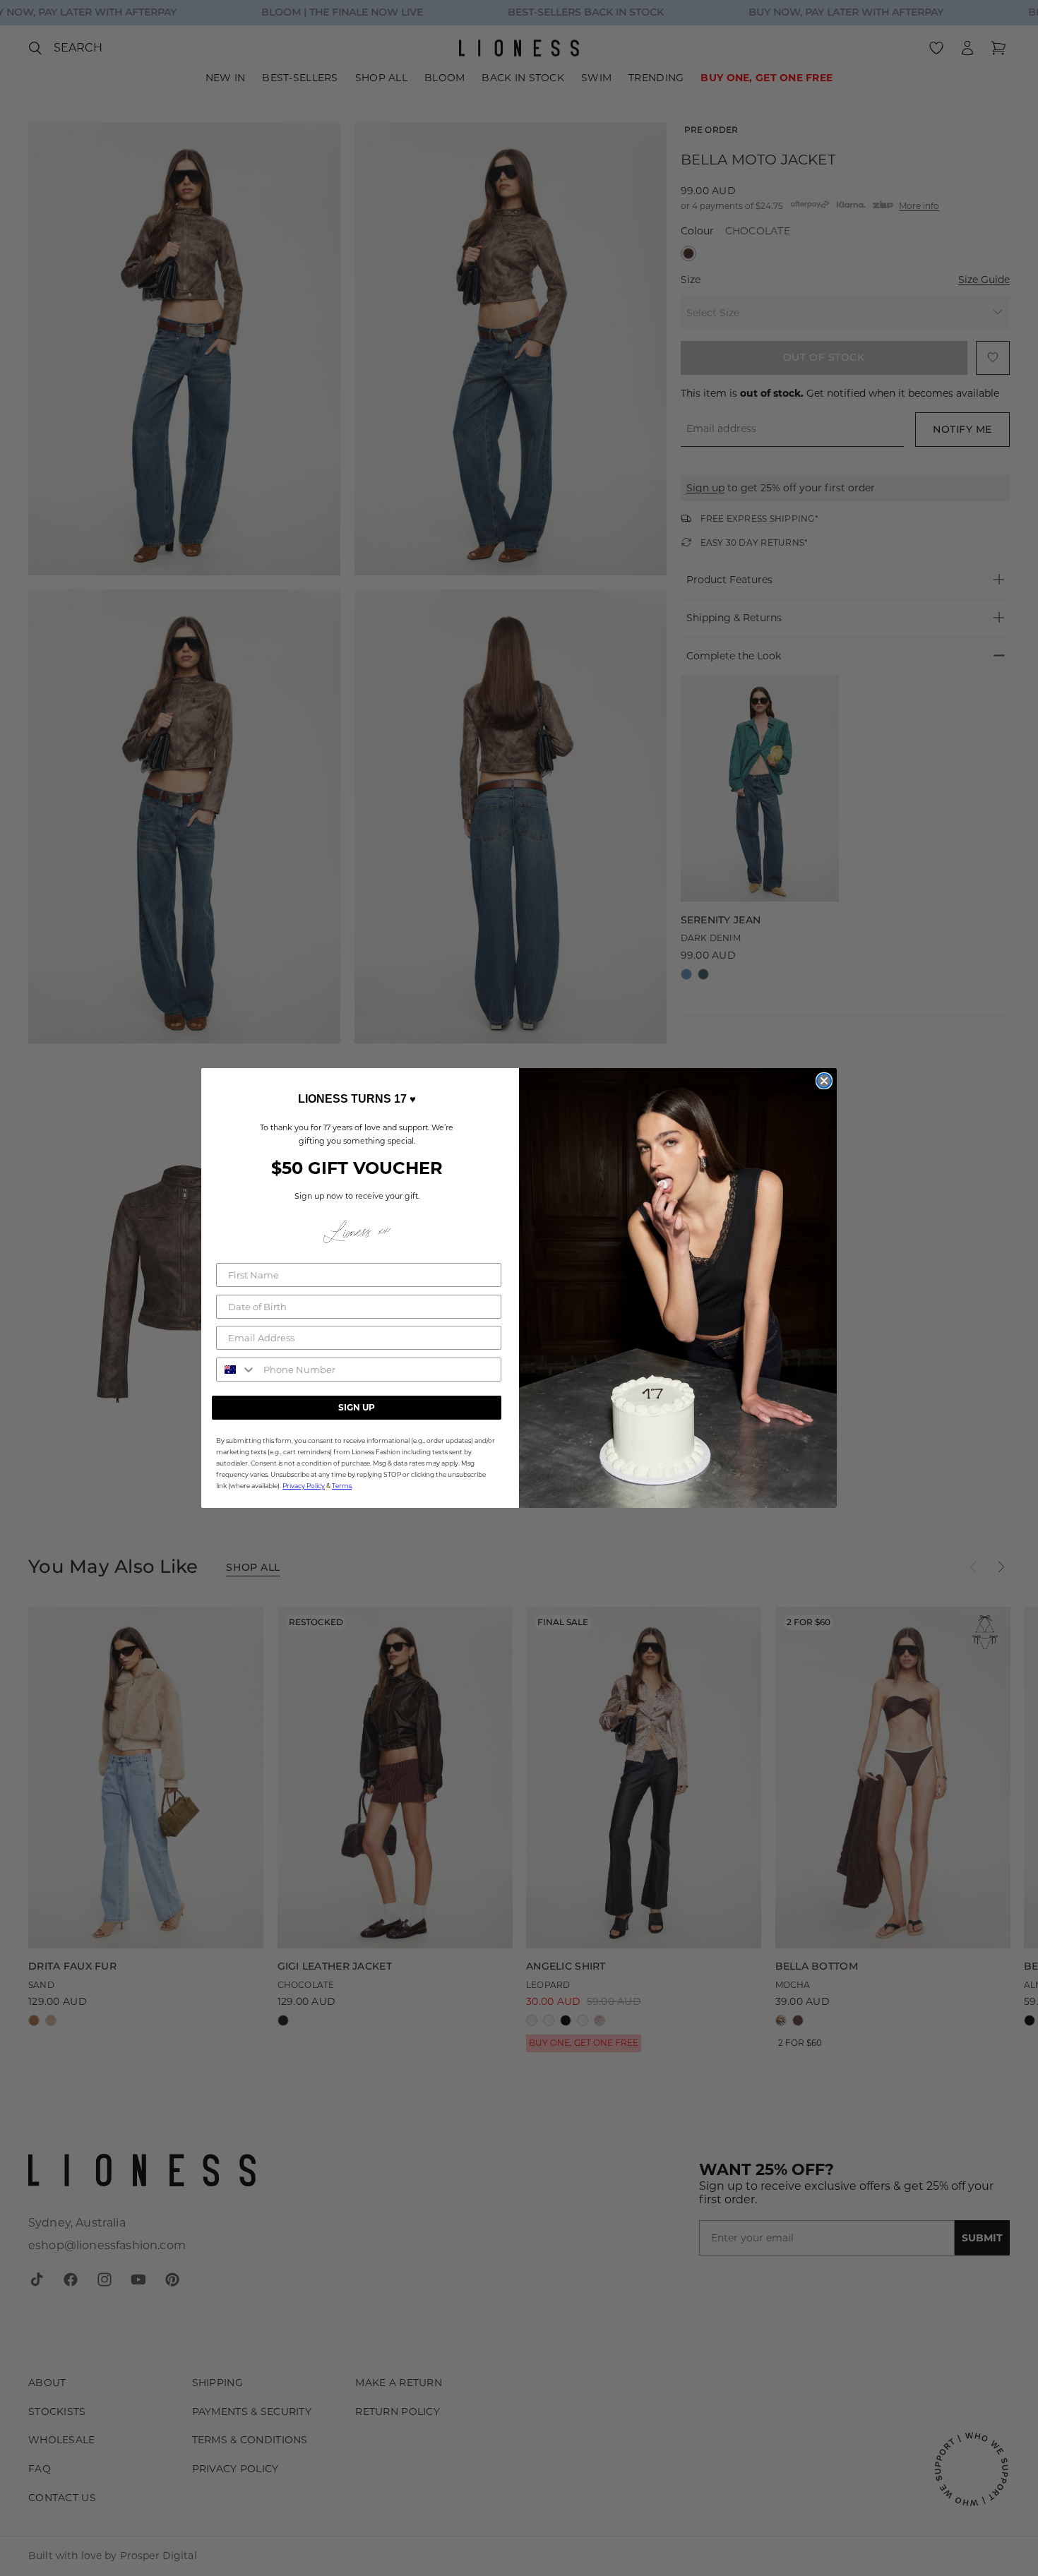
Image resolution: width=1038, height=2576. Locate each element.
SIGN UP (357, 1407)
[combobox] (237, 1370)
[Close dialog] (824, 1081)
